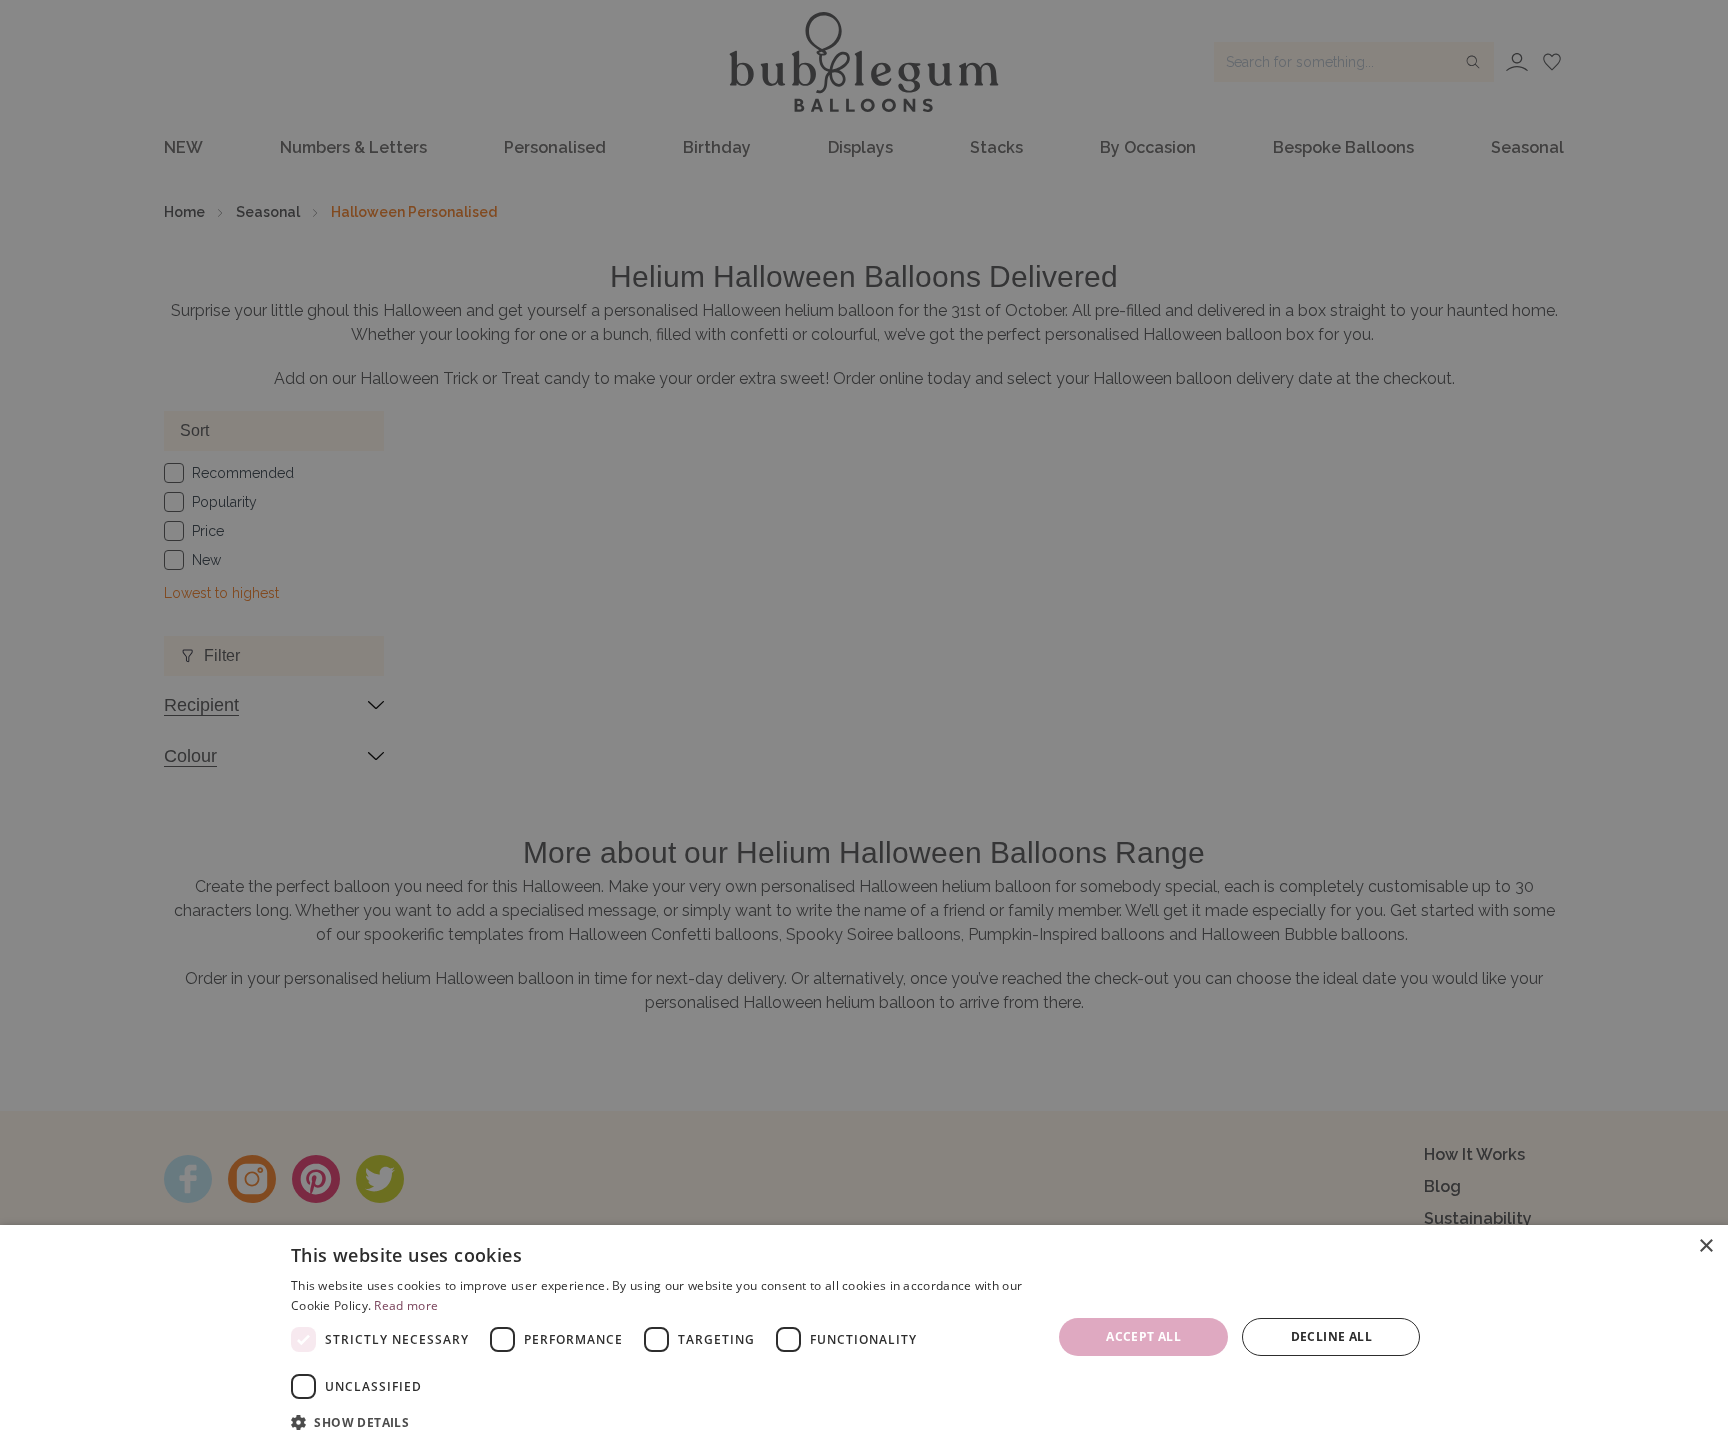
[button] (660, 1422)
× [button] (1705, 1246)
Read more (406, 1305)
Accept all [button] (1143, 1336)
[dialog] (864, 1337)
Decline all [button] (1331, 1336)
